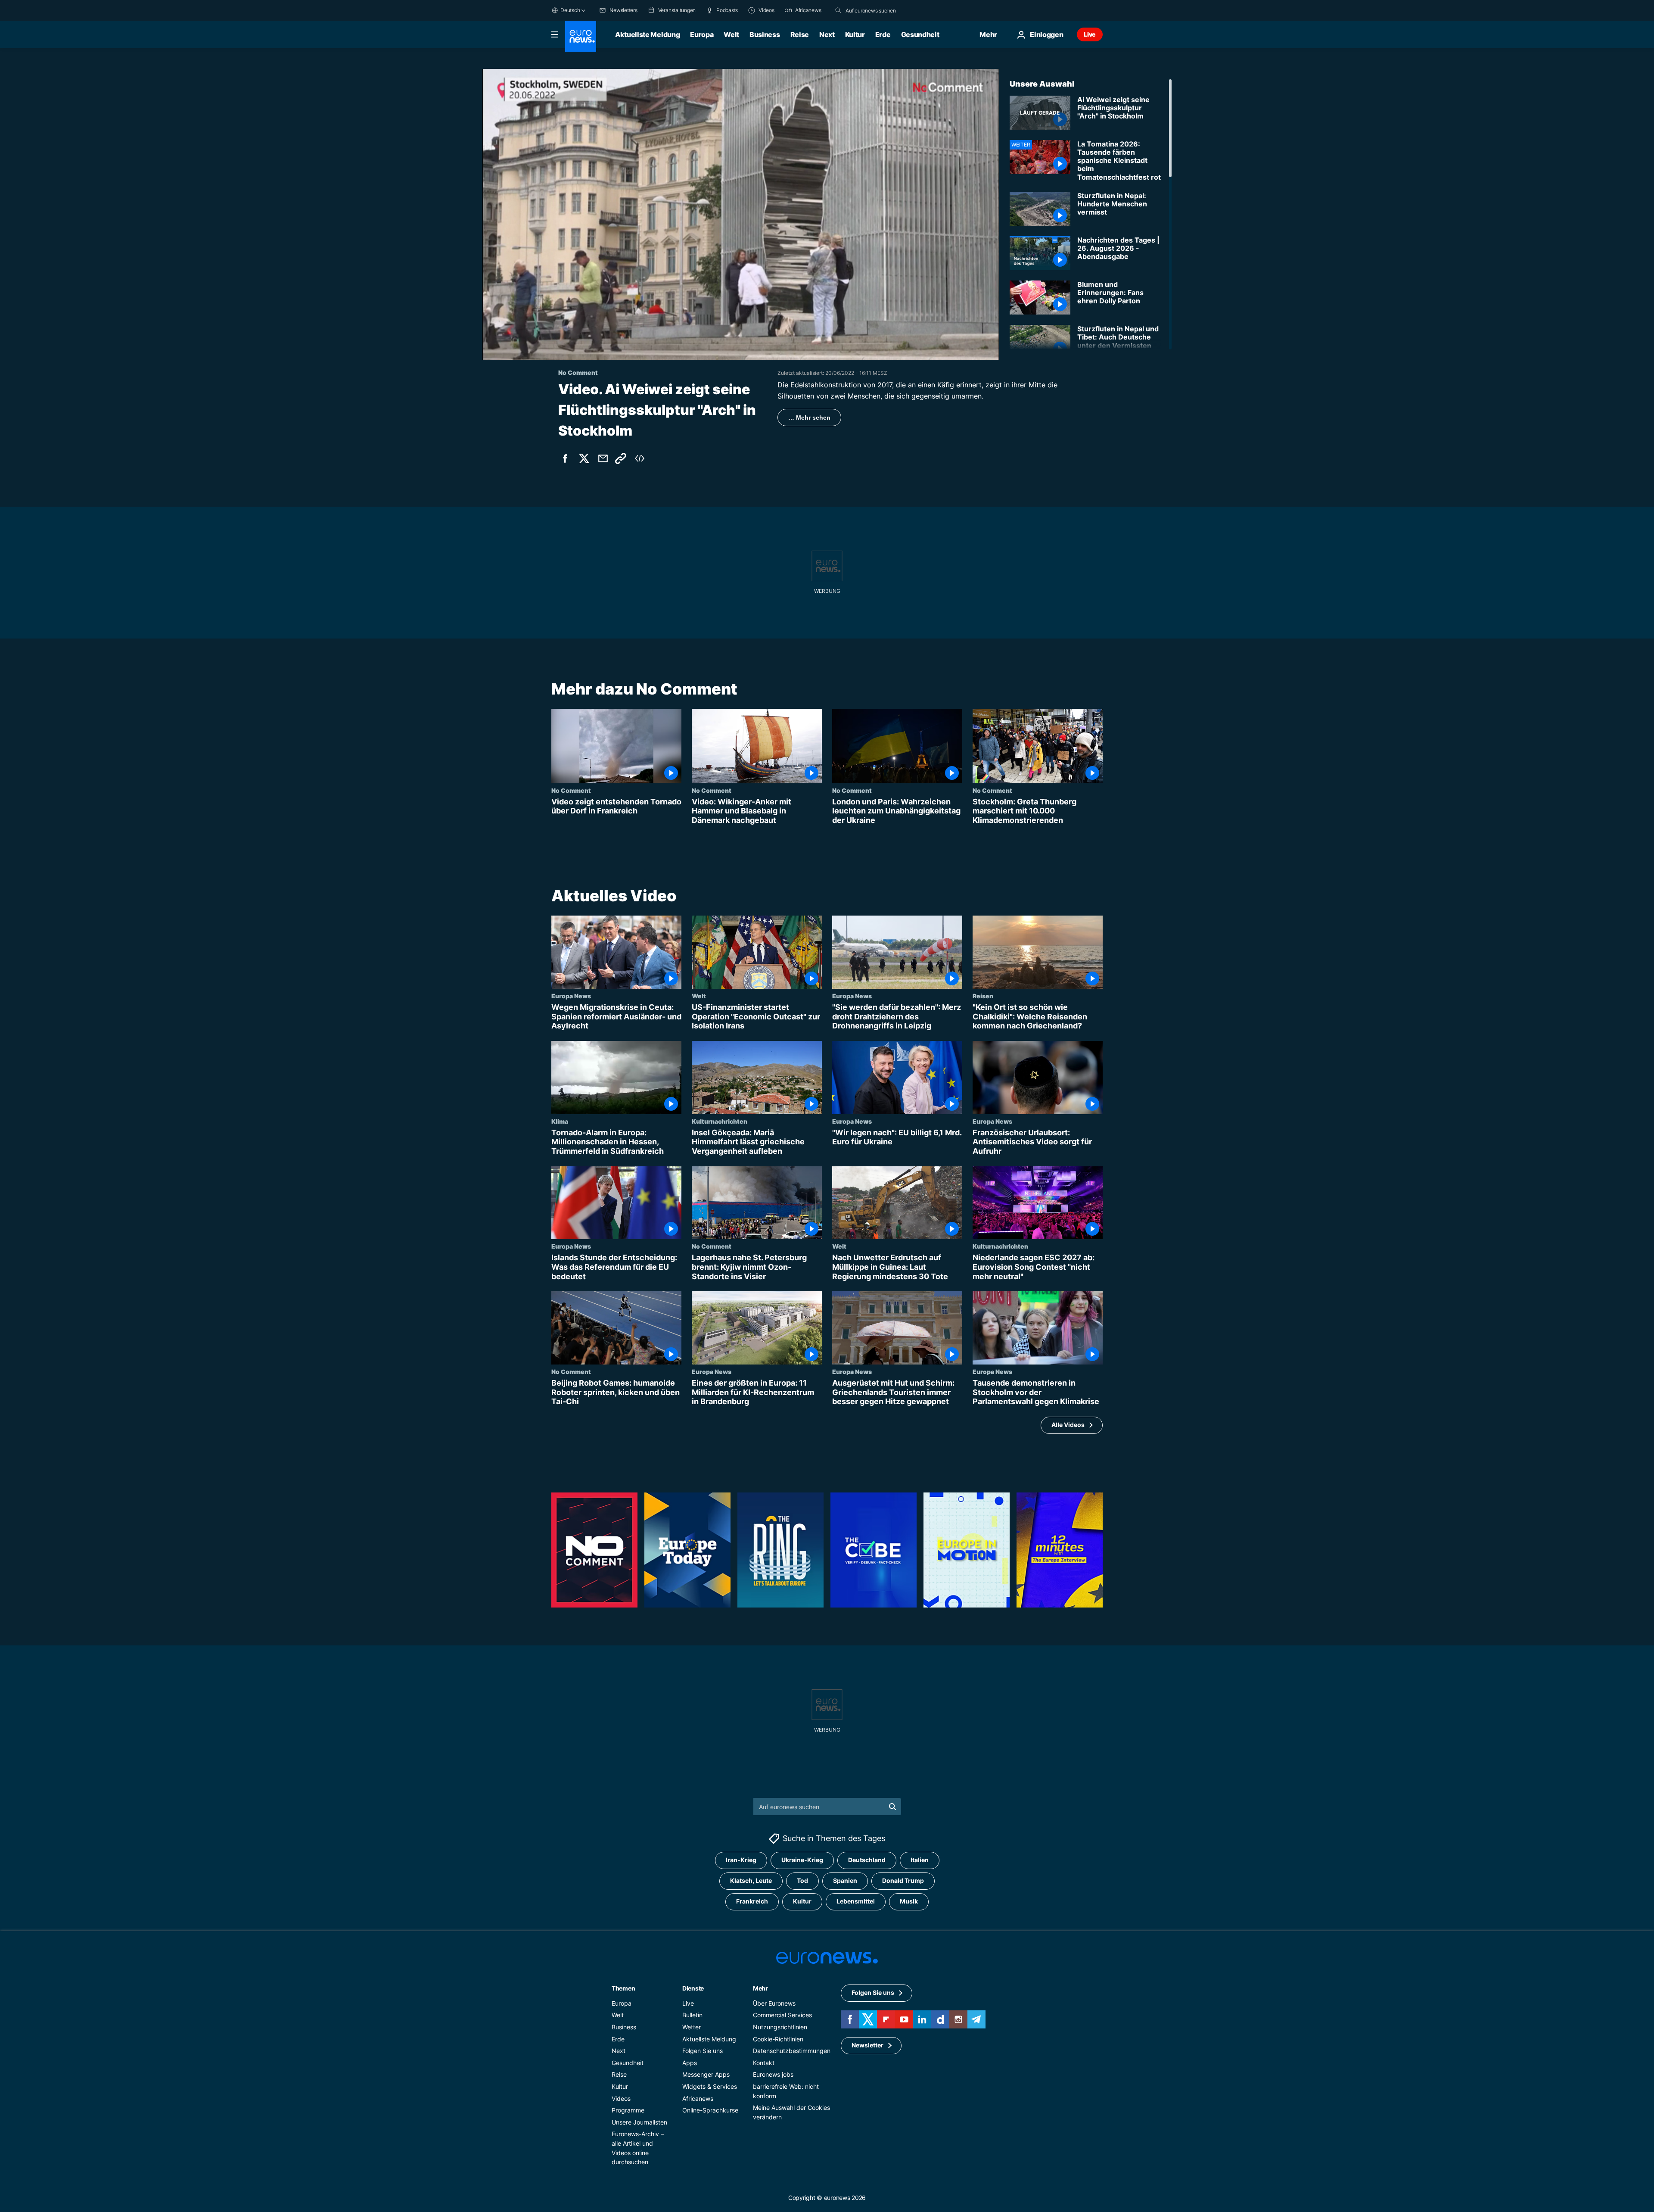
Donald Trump (903, 1880)
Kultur (855, 34)
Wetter (692, 2027)
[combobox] (882, 10)
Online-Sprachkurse (710, 2110)
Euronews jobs (773, 2074)
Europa (702, 34)
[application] (741, 214)
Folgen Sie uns (703, 2051)
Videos (621, 2098)
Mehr (760, 1988)
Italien (920, 1860)
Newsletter (867, 2045)
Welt (731, 34)
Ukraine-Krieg (802, 1860)
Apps (690, 2063)
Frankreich (752, 1901)
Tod (802, 1880)
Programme (628, 2110)
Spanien (845, 1880)
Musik (909, 1901)
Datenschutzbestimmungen (792, 2051)
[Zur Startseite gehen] (581, 36)
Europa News (571, 996)
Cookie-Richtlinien (778, 2039)
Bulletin (692, 2015)
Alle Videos (1068, 1425)
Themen (623, 1988)
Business (765, 34)
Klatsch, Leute (751, 1880)
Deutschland (867, 1860)
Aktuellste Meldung (647, 34)
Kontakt (764, 2063)
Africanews (698, 2098)
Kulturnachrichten (720, 1121)
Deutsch (570, 10)
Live (1090, 34)
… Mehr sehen (809, 417)
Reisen (983, 996)
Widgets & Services (710, 2086)
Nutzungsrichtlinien (780, 2027)
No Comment (571, 790)
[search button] (838, 10)
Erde (883, 34)
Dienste (693, 1988)
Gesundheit (920, 34)
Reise (800, 34)
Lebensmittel (856, 1901)
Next (827, 34)
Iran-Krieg (741, 1860)
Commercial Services (782, 2015)
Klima (560, 1121)
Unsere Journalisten (639, 2122)
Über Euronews (774, 2003)
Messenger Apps (706, 2074)
